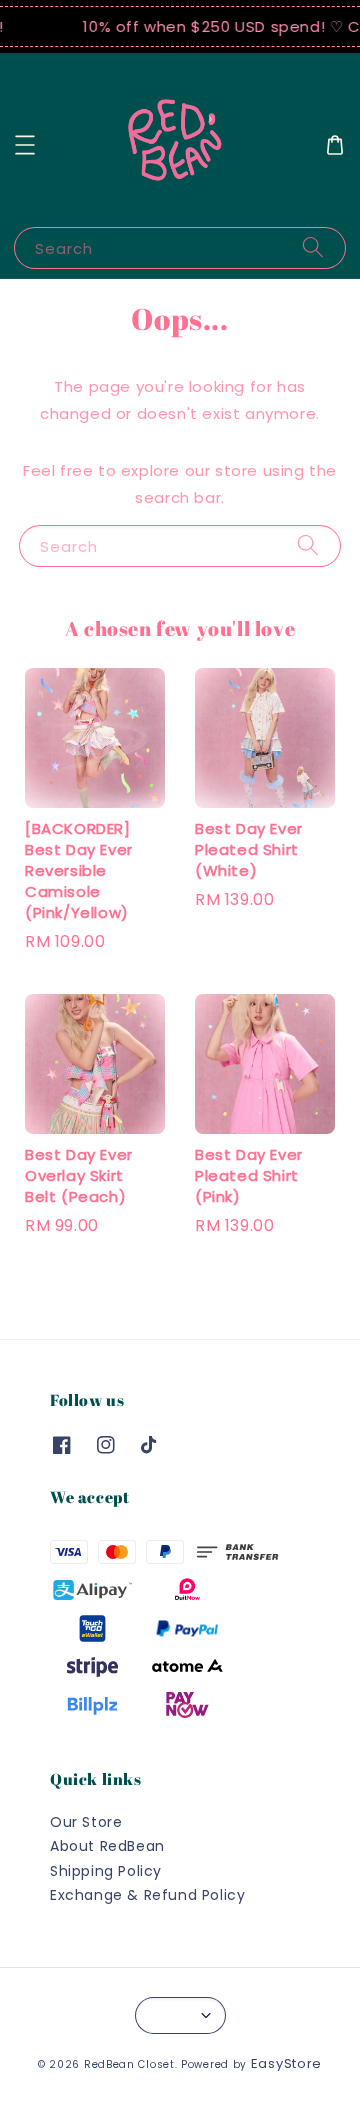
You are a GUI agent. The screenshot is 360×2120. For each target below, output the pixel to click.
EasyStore (286, 2063)
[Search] (313, 247)
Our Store (86, 1822)
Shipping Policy (106, 1871)
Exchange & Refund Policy (147, 1895)
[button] (25, 145)
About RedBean (107, 1846)
